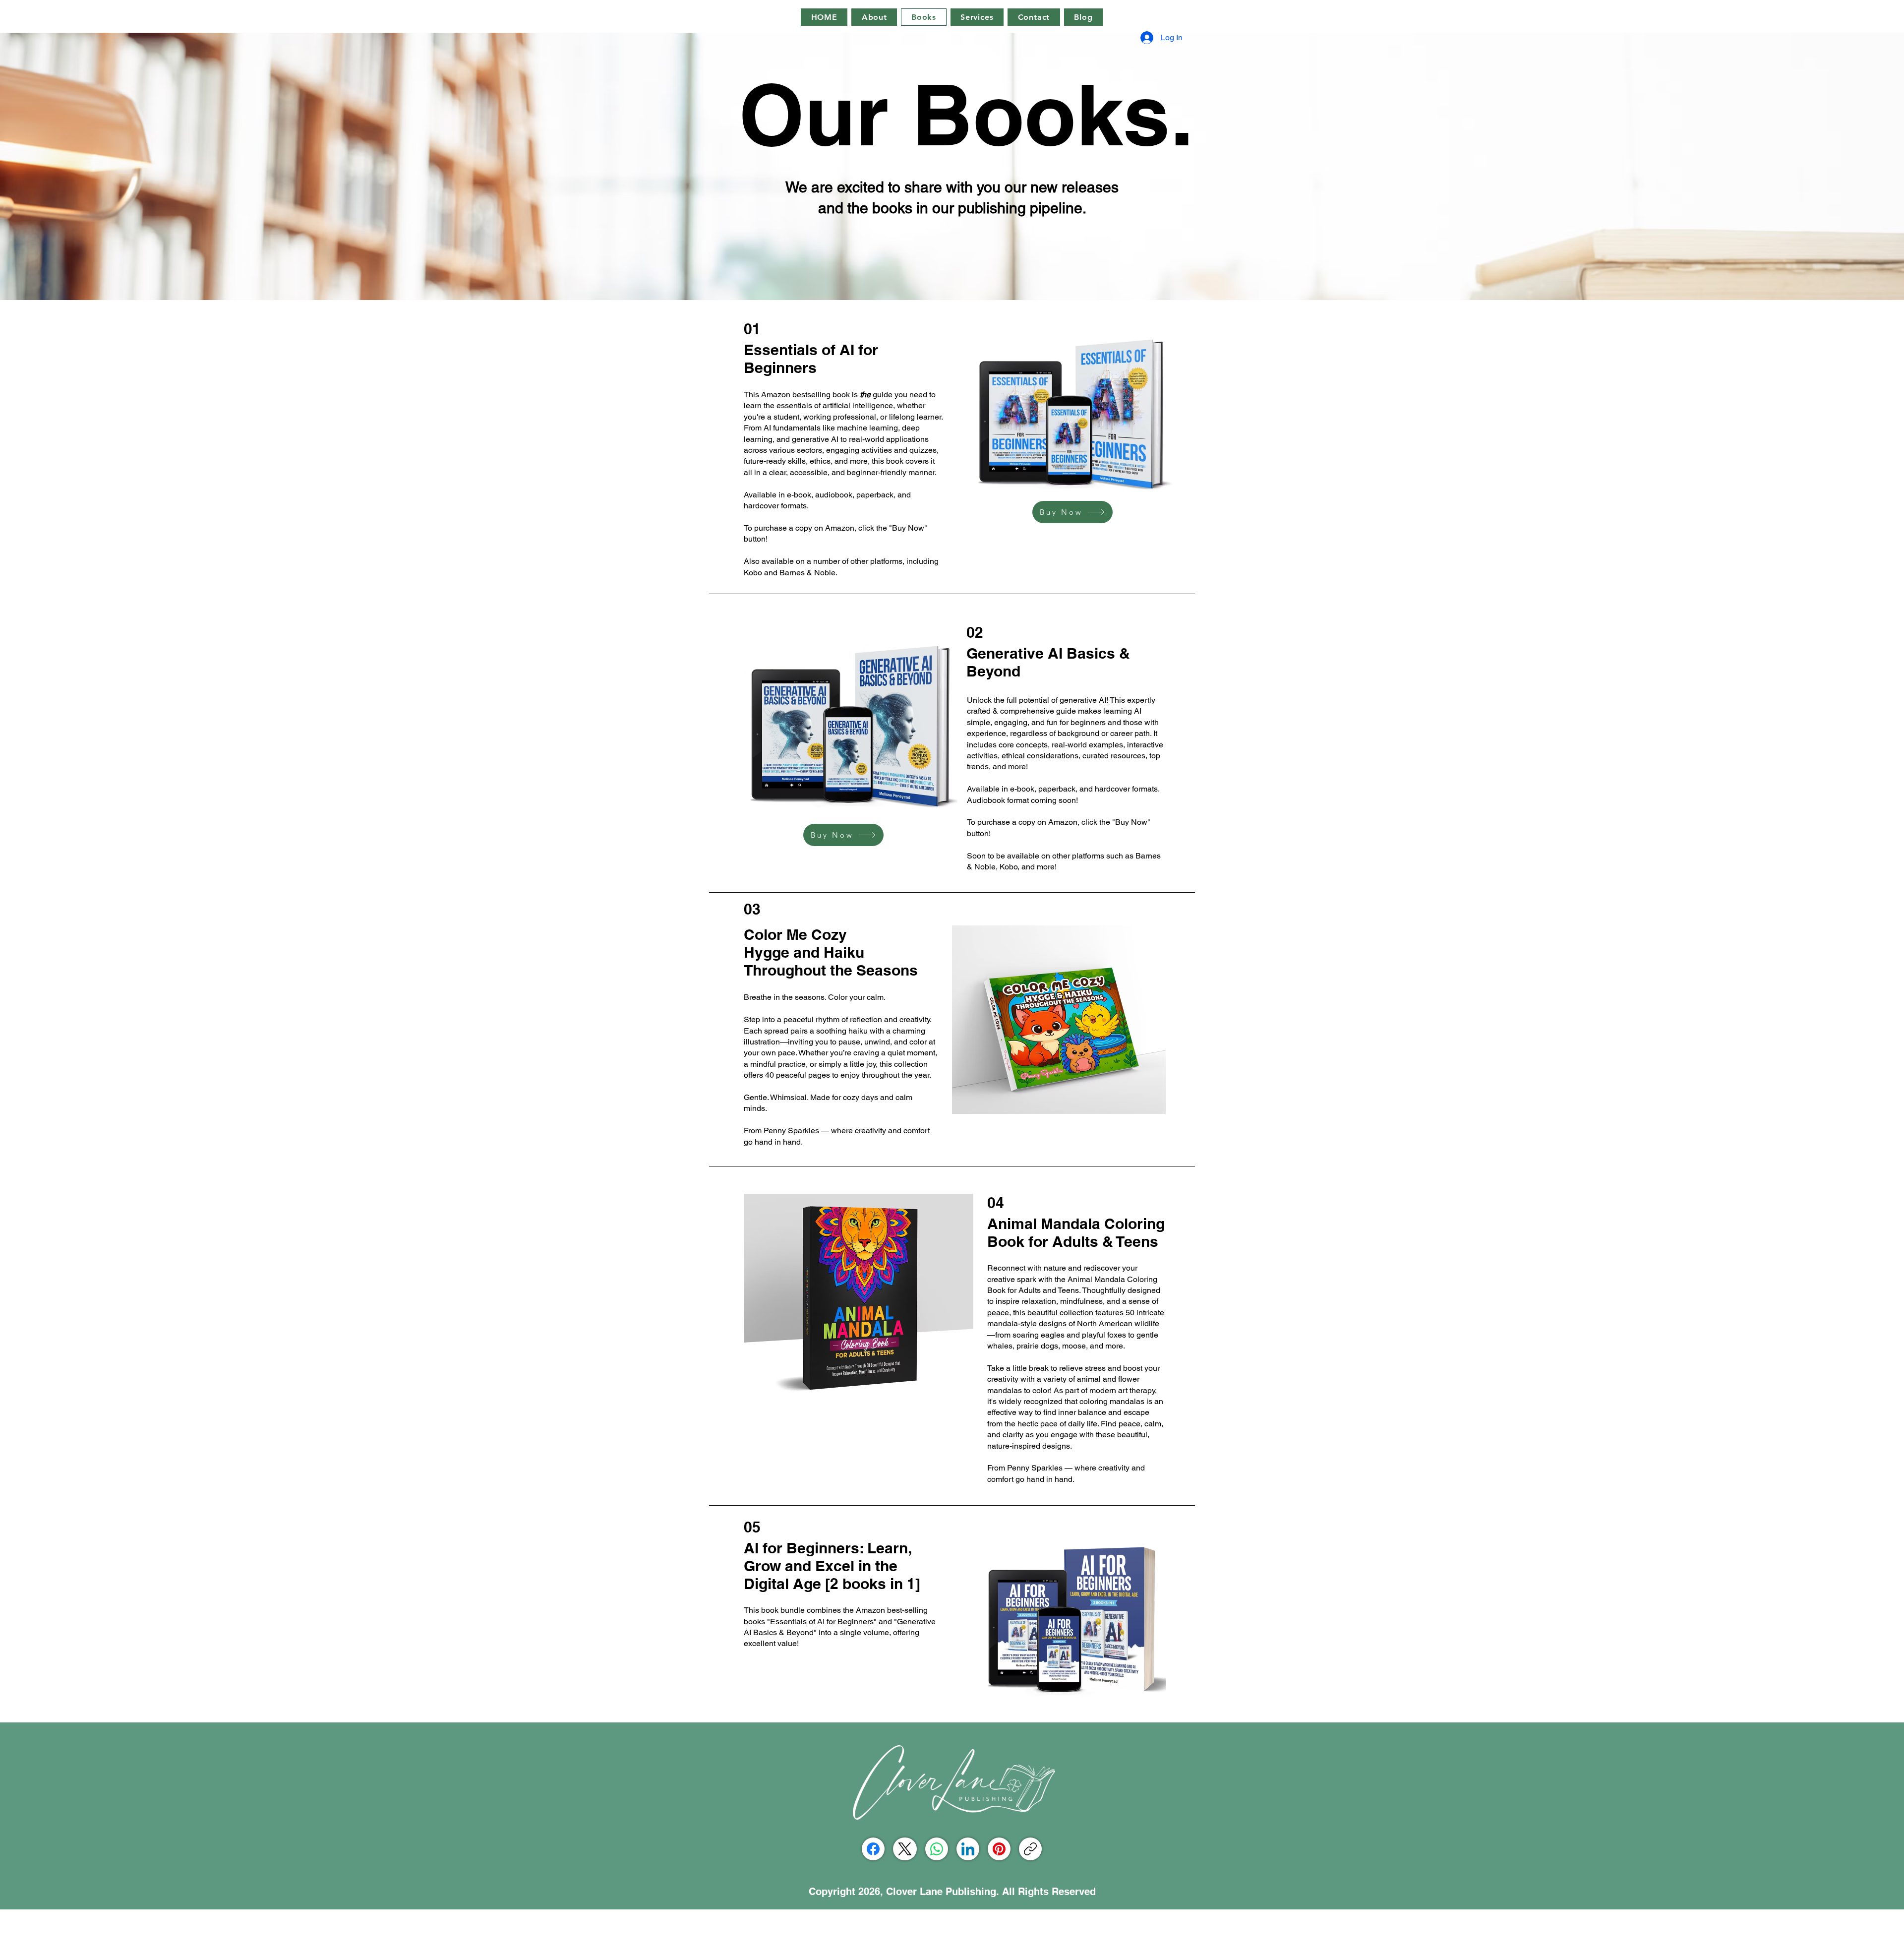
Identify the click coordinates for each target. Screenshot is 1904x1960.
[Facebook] (873, 1849)
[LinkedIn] (968, 1849)
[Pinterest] (999, 1849)
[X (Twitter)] (905, 1849)
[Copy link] (1030, 1849)
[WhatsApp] (937, 1849)
